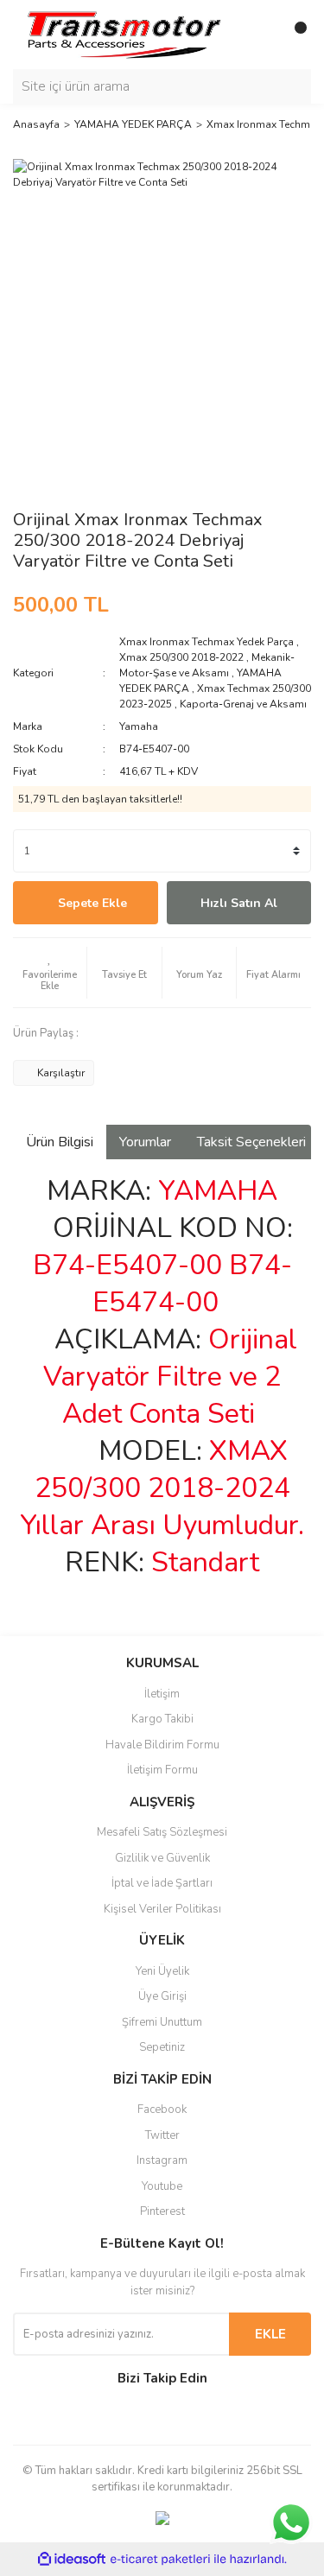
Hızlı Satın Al (239, 903)
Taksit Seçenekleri (251, 1142)
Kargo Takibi (162, 1719)
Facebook (162, 2110)
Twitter (162, 2135)
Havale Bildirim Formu (162, 1745)
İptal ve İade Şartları (162, 1883)
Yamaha (139, 726)
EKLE (270, 2334)
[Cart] (294, 35)
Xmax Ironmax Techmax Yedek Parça (206, 642)
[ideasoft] (72, 2559)
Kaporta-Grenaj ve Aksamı (243, 704)
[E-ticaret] (160, 2560)
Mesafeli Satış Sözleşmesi (162, 1832)
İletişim (162, 1694)
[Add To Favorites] (50, 973)
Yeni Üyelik (162, 1971)
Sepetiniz (162, 2047)
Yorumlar (145, 1142)
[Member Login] (259, 35)
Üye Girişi (162, 1996)
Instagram (162, 2160)
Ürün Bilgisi (60, 1142)
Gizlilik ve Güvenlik (162, 1858)
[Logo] (123, 34)
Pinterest (162, 2211)
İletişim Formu (162, 1770)
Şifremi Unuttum (162, 2022)
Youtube (162, 2186)
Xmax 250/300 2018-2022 (181, 657)
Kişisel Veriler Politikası (162, 1909)
